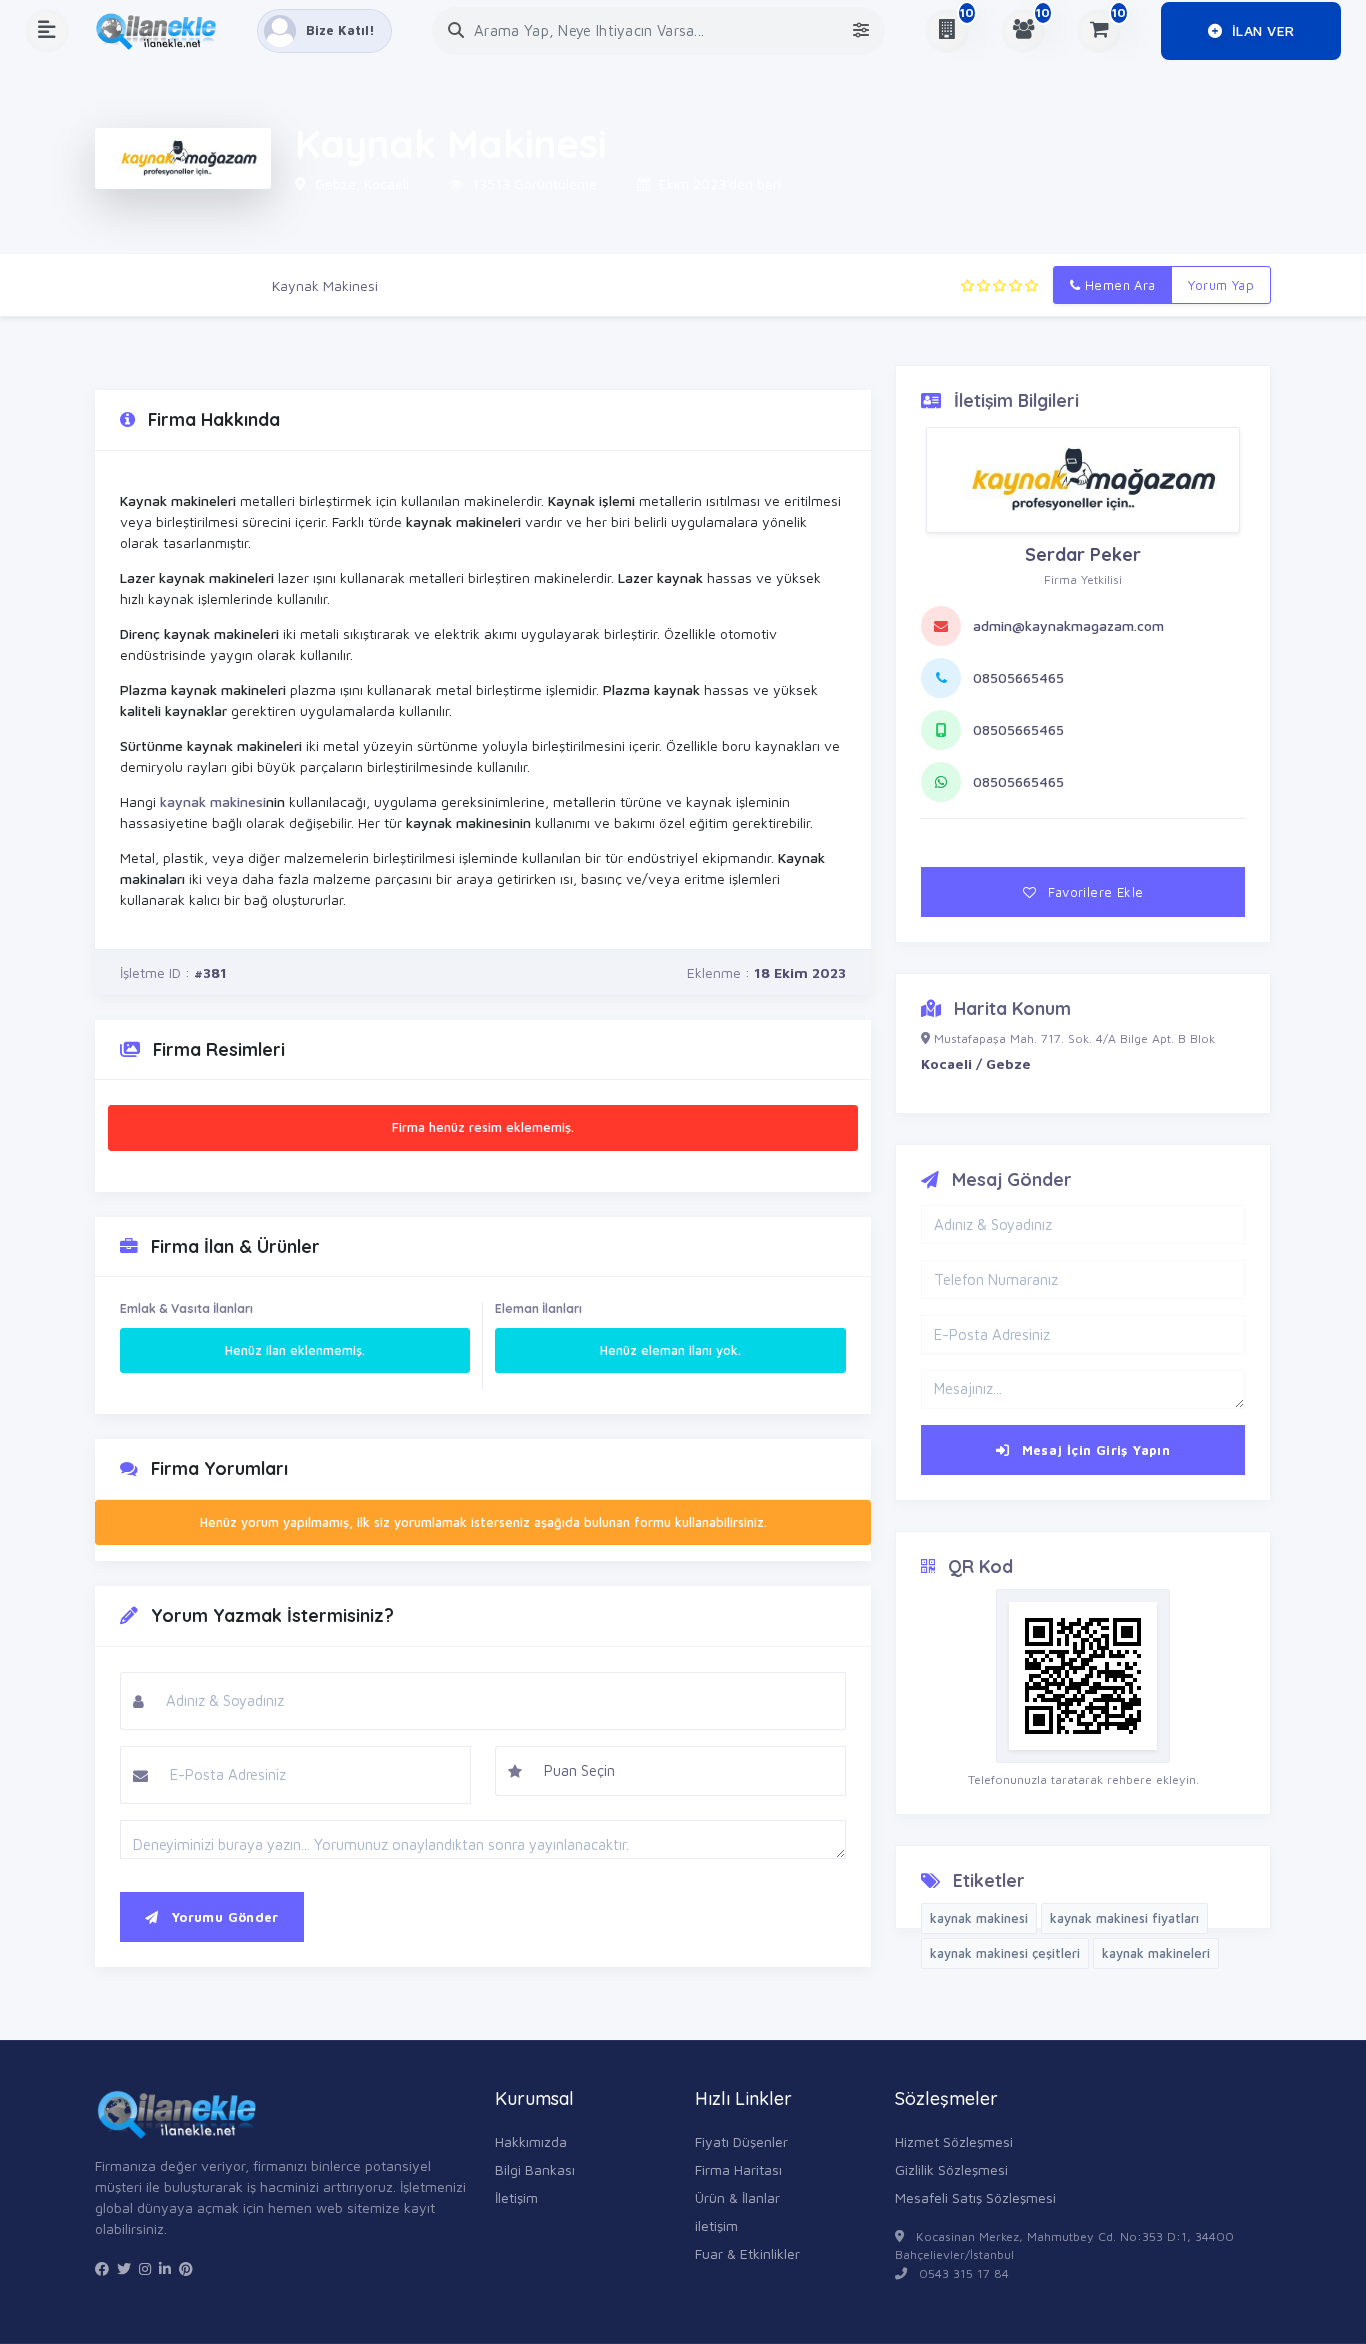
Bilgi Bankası (535, 2169)
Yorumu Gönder (222, 1917)
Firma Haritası (738, 2169)
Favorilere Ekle (1093, 892)
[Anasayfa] (163, 31)
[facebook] (102, 2269)
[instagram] (145, 2269)
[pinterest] (186, 2269)
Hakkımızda (531, 2141)
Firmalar (216, 285)
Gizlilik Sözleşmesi (951, 2169)
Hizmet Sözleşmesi (954, 2141)
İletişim (516, 2197)
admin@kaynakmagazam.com (1068, 625)
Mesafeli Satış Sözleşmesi (975, 2197)
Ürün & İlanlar (737, 2197)
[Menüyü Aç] (47, 31)
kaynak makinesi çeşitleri (1005, 1953)
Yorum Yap (1221, 285)
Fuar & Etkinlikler (747, 2253)
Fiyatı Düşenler (741, 2141)
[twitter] (124, 2269)
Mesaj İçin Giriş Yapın (1093, 1450)
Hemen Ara (1118, 285)
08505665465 (1018, 677)
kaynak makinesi (213, 801)
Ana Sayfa (128, 285)
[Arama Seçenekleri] (861, 30)
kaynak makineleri (1156, 1953)
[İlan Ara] (456, 30)
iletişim (716, 2225)
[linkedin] (165, 2269)
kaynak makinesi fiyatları (1124, 1918)
